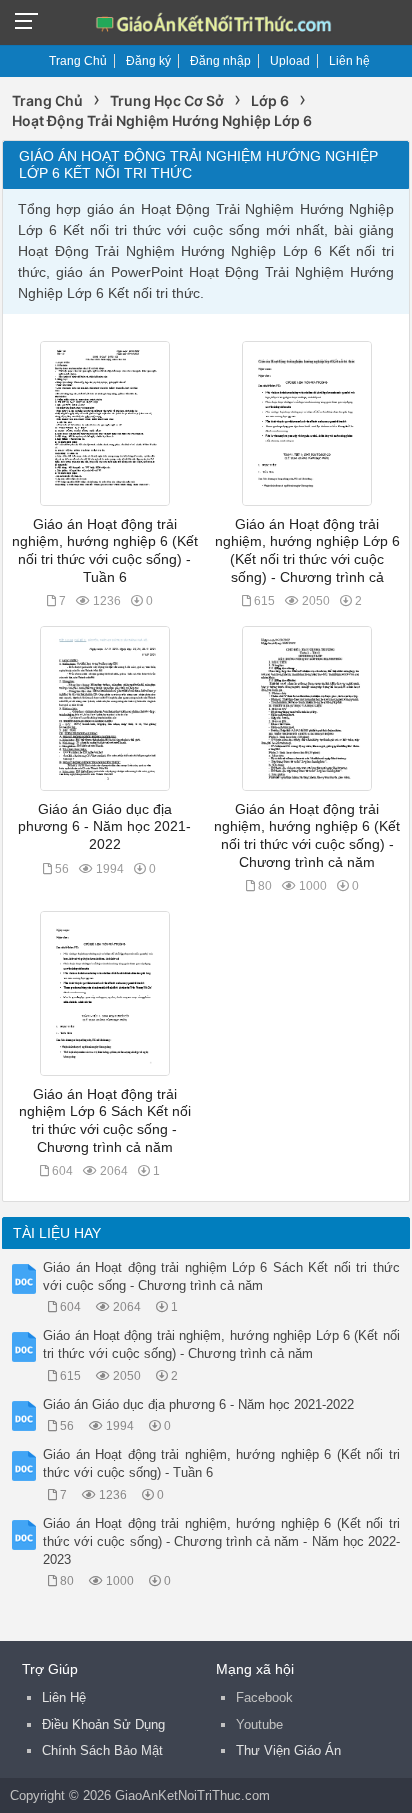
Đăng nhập (220, 61)
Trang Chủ (78, 61)
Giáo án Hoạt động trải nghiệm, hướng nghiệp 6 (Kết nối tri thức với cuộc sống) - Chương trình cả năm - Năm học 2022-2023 (221, 1541)
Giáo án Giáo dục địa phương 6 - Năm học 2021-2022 (104, 827)
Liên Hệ (64, 1697)
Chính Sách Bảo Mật (102, 1750)
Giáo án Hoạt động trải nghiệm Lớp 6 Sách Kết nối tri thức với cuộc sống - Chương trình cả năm (221, 1276)
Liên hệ (349, 61)
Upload (290, 61)
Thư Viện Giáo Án (288, 1750)
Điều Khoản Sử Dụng (103, 1724)
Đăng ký (148, 61)
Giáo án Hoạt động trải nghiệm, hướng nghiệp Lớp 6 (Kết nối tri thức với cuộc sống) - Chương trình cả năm (221, 1344)
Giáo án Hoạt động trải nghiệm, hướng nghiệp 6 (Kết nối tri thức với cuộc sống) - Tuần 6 (221, 1463)
